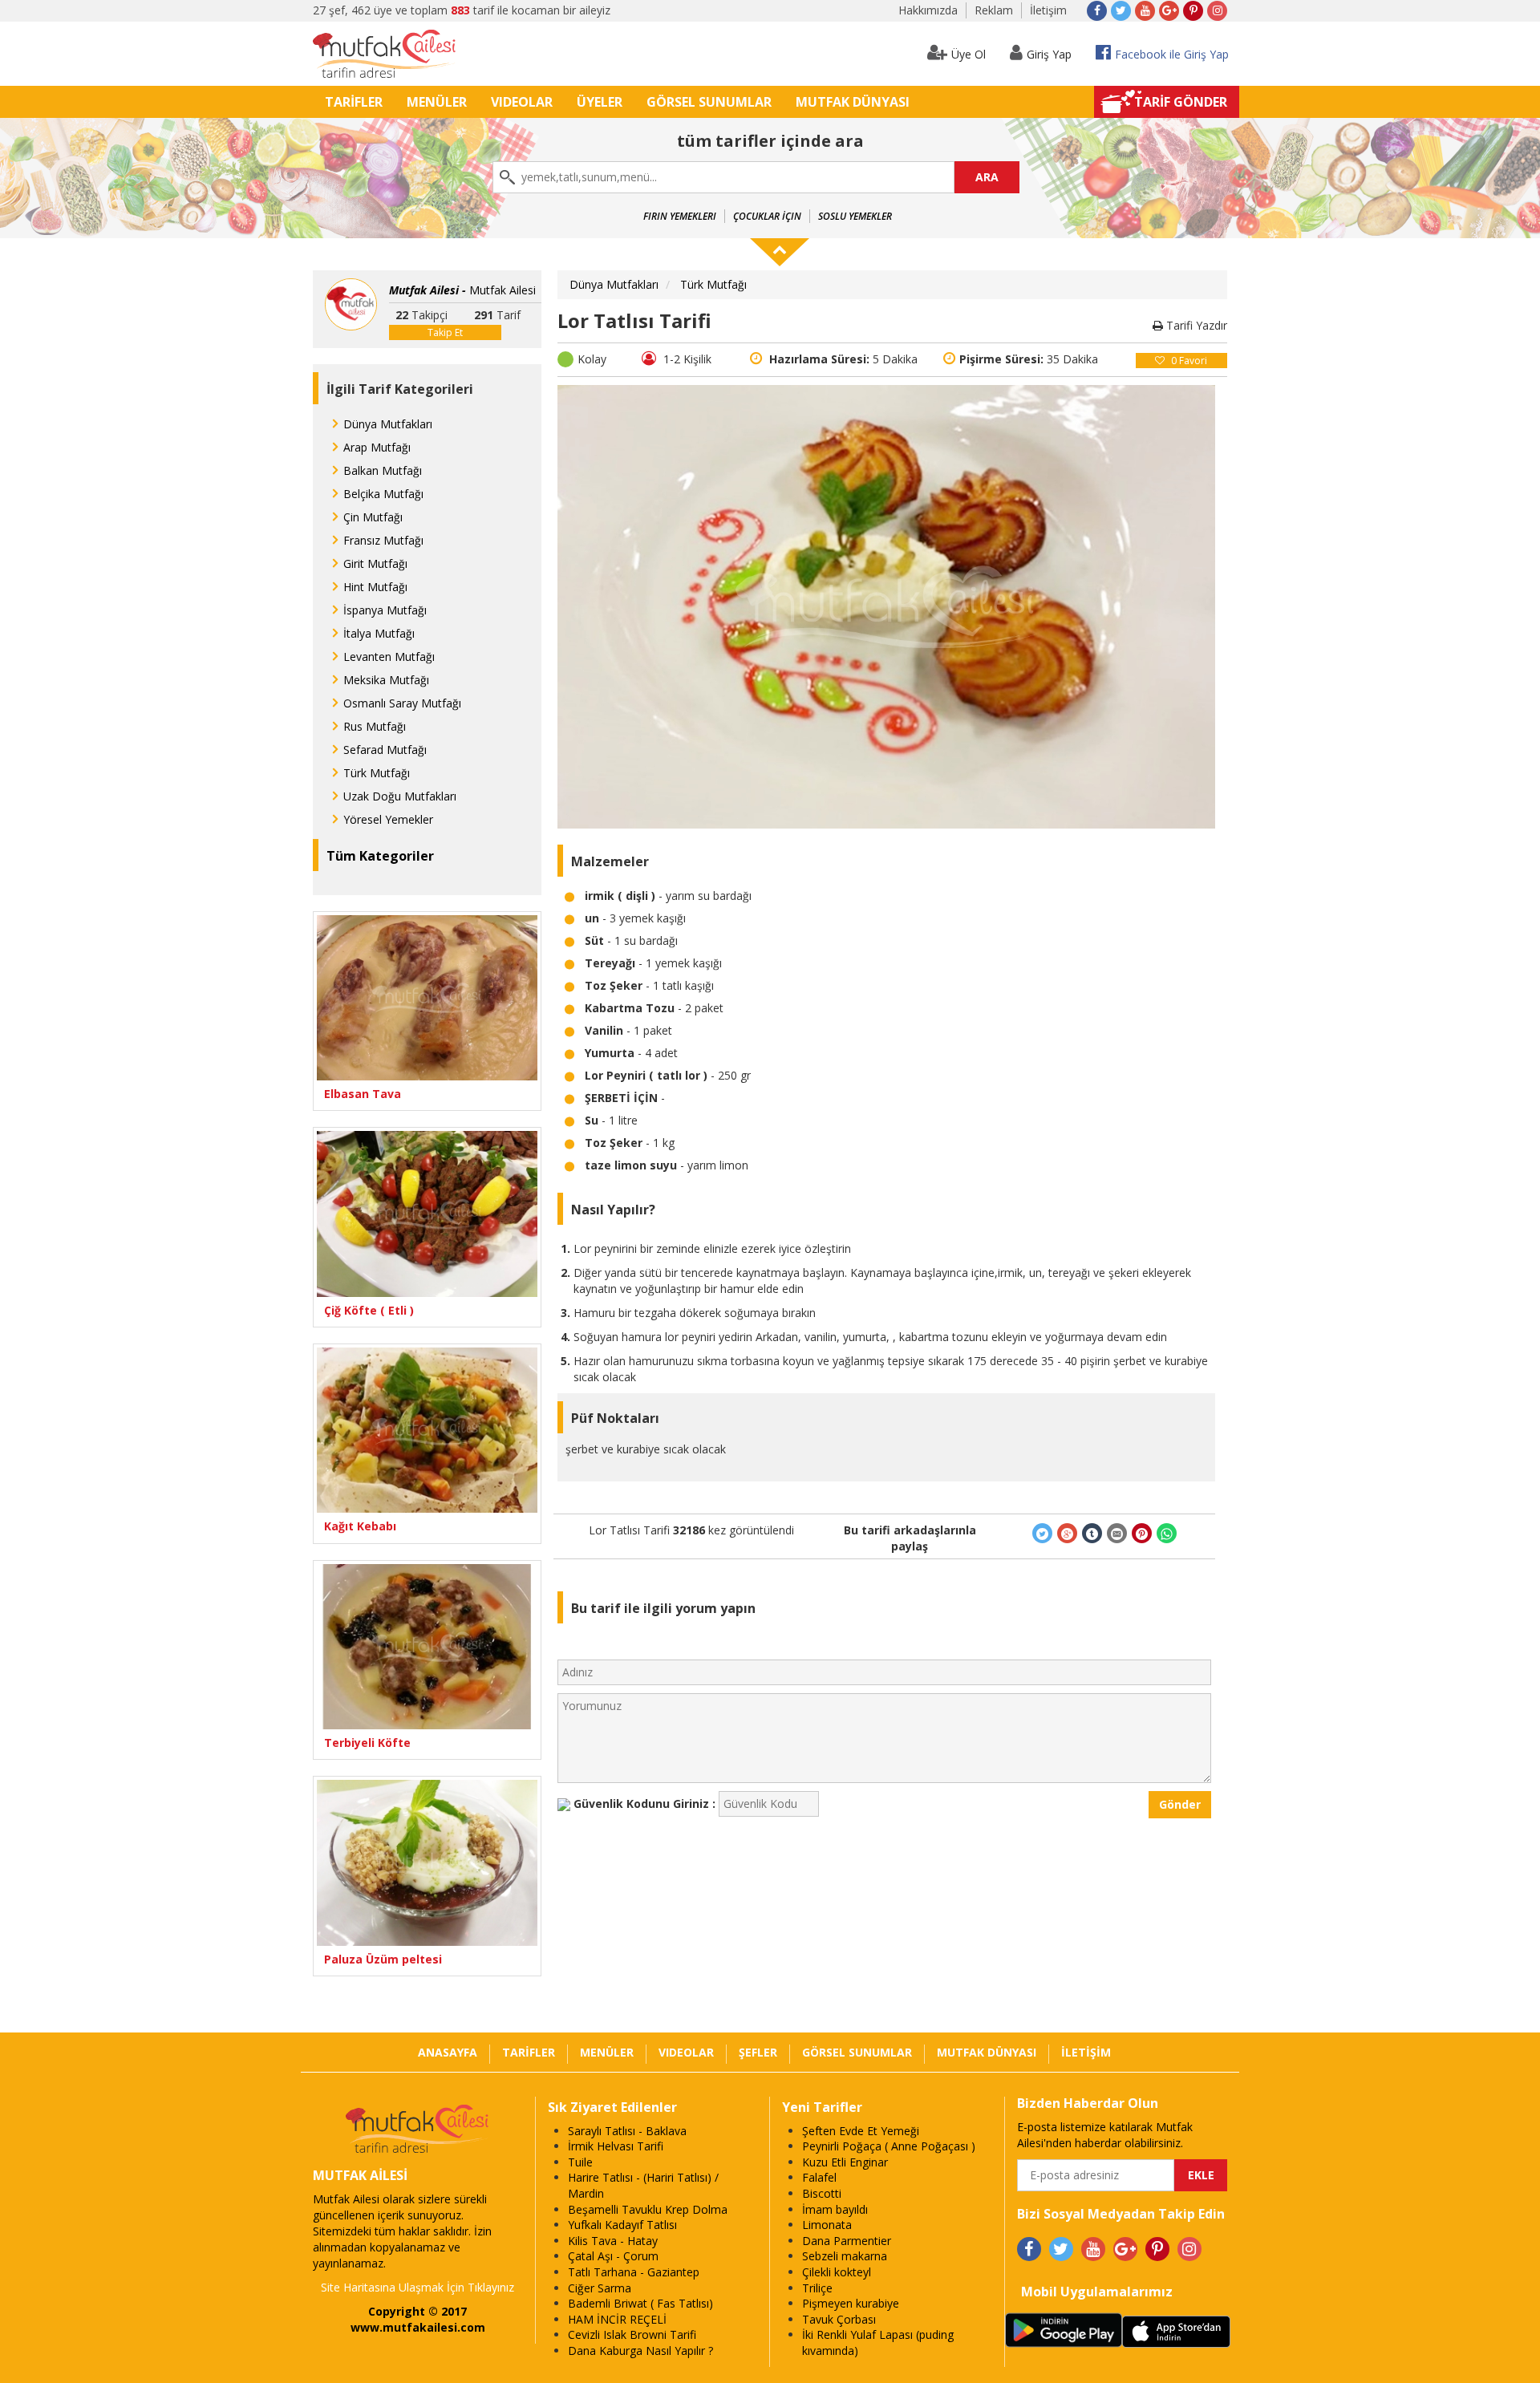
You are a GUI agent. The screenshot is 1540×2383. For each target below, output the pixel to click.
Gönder (1180, 1804)
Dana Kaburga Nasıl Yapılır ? (640, 2351)
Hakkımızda (928, 10)
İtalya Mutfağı (379, 633)
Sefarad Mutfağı (385, 750)
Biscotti (822, 2193)
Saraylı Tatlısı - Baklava (627, 2131)
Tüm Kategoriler (380, 856)
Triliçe (817, 2288)
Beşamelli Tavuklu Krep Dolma (648, 2209)
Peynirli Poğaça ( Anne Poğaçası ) (889, 2146)
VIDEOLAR (522, 102)
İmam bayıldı (835, 2209)
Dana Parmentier (847, 2241)
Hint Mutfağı (375, 587)
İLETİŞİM (1086, 2052)
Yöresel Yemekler (388, 819)
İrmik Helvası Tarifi (616, 2146)
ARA (987, 177)
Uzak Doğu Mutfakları (400, 796)
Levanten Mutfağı (389, 657)
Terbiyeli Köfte (367, 1743)
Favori (1189, 361)
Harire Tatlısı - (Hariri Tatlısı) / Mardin (643, 2185)
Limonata (827, 2225)
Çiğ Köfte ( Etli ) (369, 1310)
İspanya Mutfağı (385, 610)
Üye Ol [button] (969, 54)
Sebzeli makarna (845, 2256)
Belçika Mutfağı (383, 494)
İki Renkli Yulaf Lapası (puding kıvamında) (878, 2342)
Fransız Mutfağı (383, 540)
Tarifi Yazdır (1195, 325)
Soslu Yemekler (855, 216)
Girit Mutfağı (375, 563)
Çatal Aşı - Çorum (613, 2256)
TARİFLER (354, 102)
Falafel (819, 2177)
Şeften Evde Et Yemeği (861, 2131)
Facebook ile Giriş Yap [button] (1172, 54)
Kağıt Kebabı (360, 1526)
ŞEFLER (758, 2052)
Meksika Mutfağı (386, 680)
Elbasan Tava (363, 1094)
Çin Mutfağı (373, 517)
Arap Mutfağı (377, 447)
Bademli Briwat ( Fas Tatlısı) (640, 2303)
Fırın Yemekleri (680, 216)
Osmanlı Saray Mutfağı (402, 703)
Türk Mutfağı (377, 773)
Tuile (580, 2162)
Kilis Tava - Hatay (613, 2241)
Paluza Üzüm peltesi (383, 1959)
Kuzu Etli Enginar (845, 2162)
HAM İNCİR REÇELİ (617, 2319)
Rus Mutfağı (375, 726)
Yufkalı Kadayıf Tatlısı (622, 2225)
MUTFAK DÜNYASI (853, 102)
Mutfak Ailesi (462, 290)
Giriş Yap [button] (1049, 54)
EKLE (1201, 2175)
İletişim (1048, 10)
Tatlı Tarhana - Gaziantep (634, 2272)
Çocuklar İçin (767, 216)
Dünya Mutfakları (388, 424)
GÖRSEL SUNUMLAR (709, 102)
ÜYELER (600, 102)
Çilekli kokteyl (837, 2272)
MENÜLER (437, 102)
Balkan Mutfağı (383, 470)
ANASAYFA (448, 2052)
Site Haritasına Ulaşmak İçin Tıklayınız (417, 2287)
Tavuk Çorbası (839, 2319)
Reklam (994, 10)
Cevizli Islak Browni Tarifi (632, 2334)
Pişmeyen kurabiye (851, 2303)
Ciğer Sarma (600, 2288)
